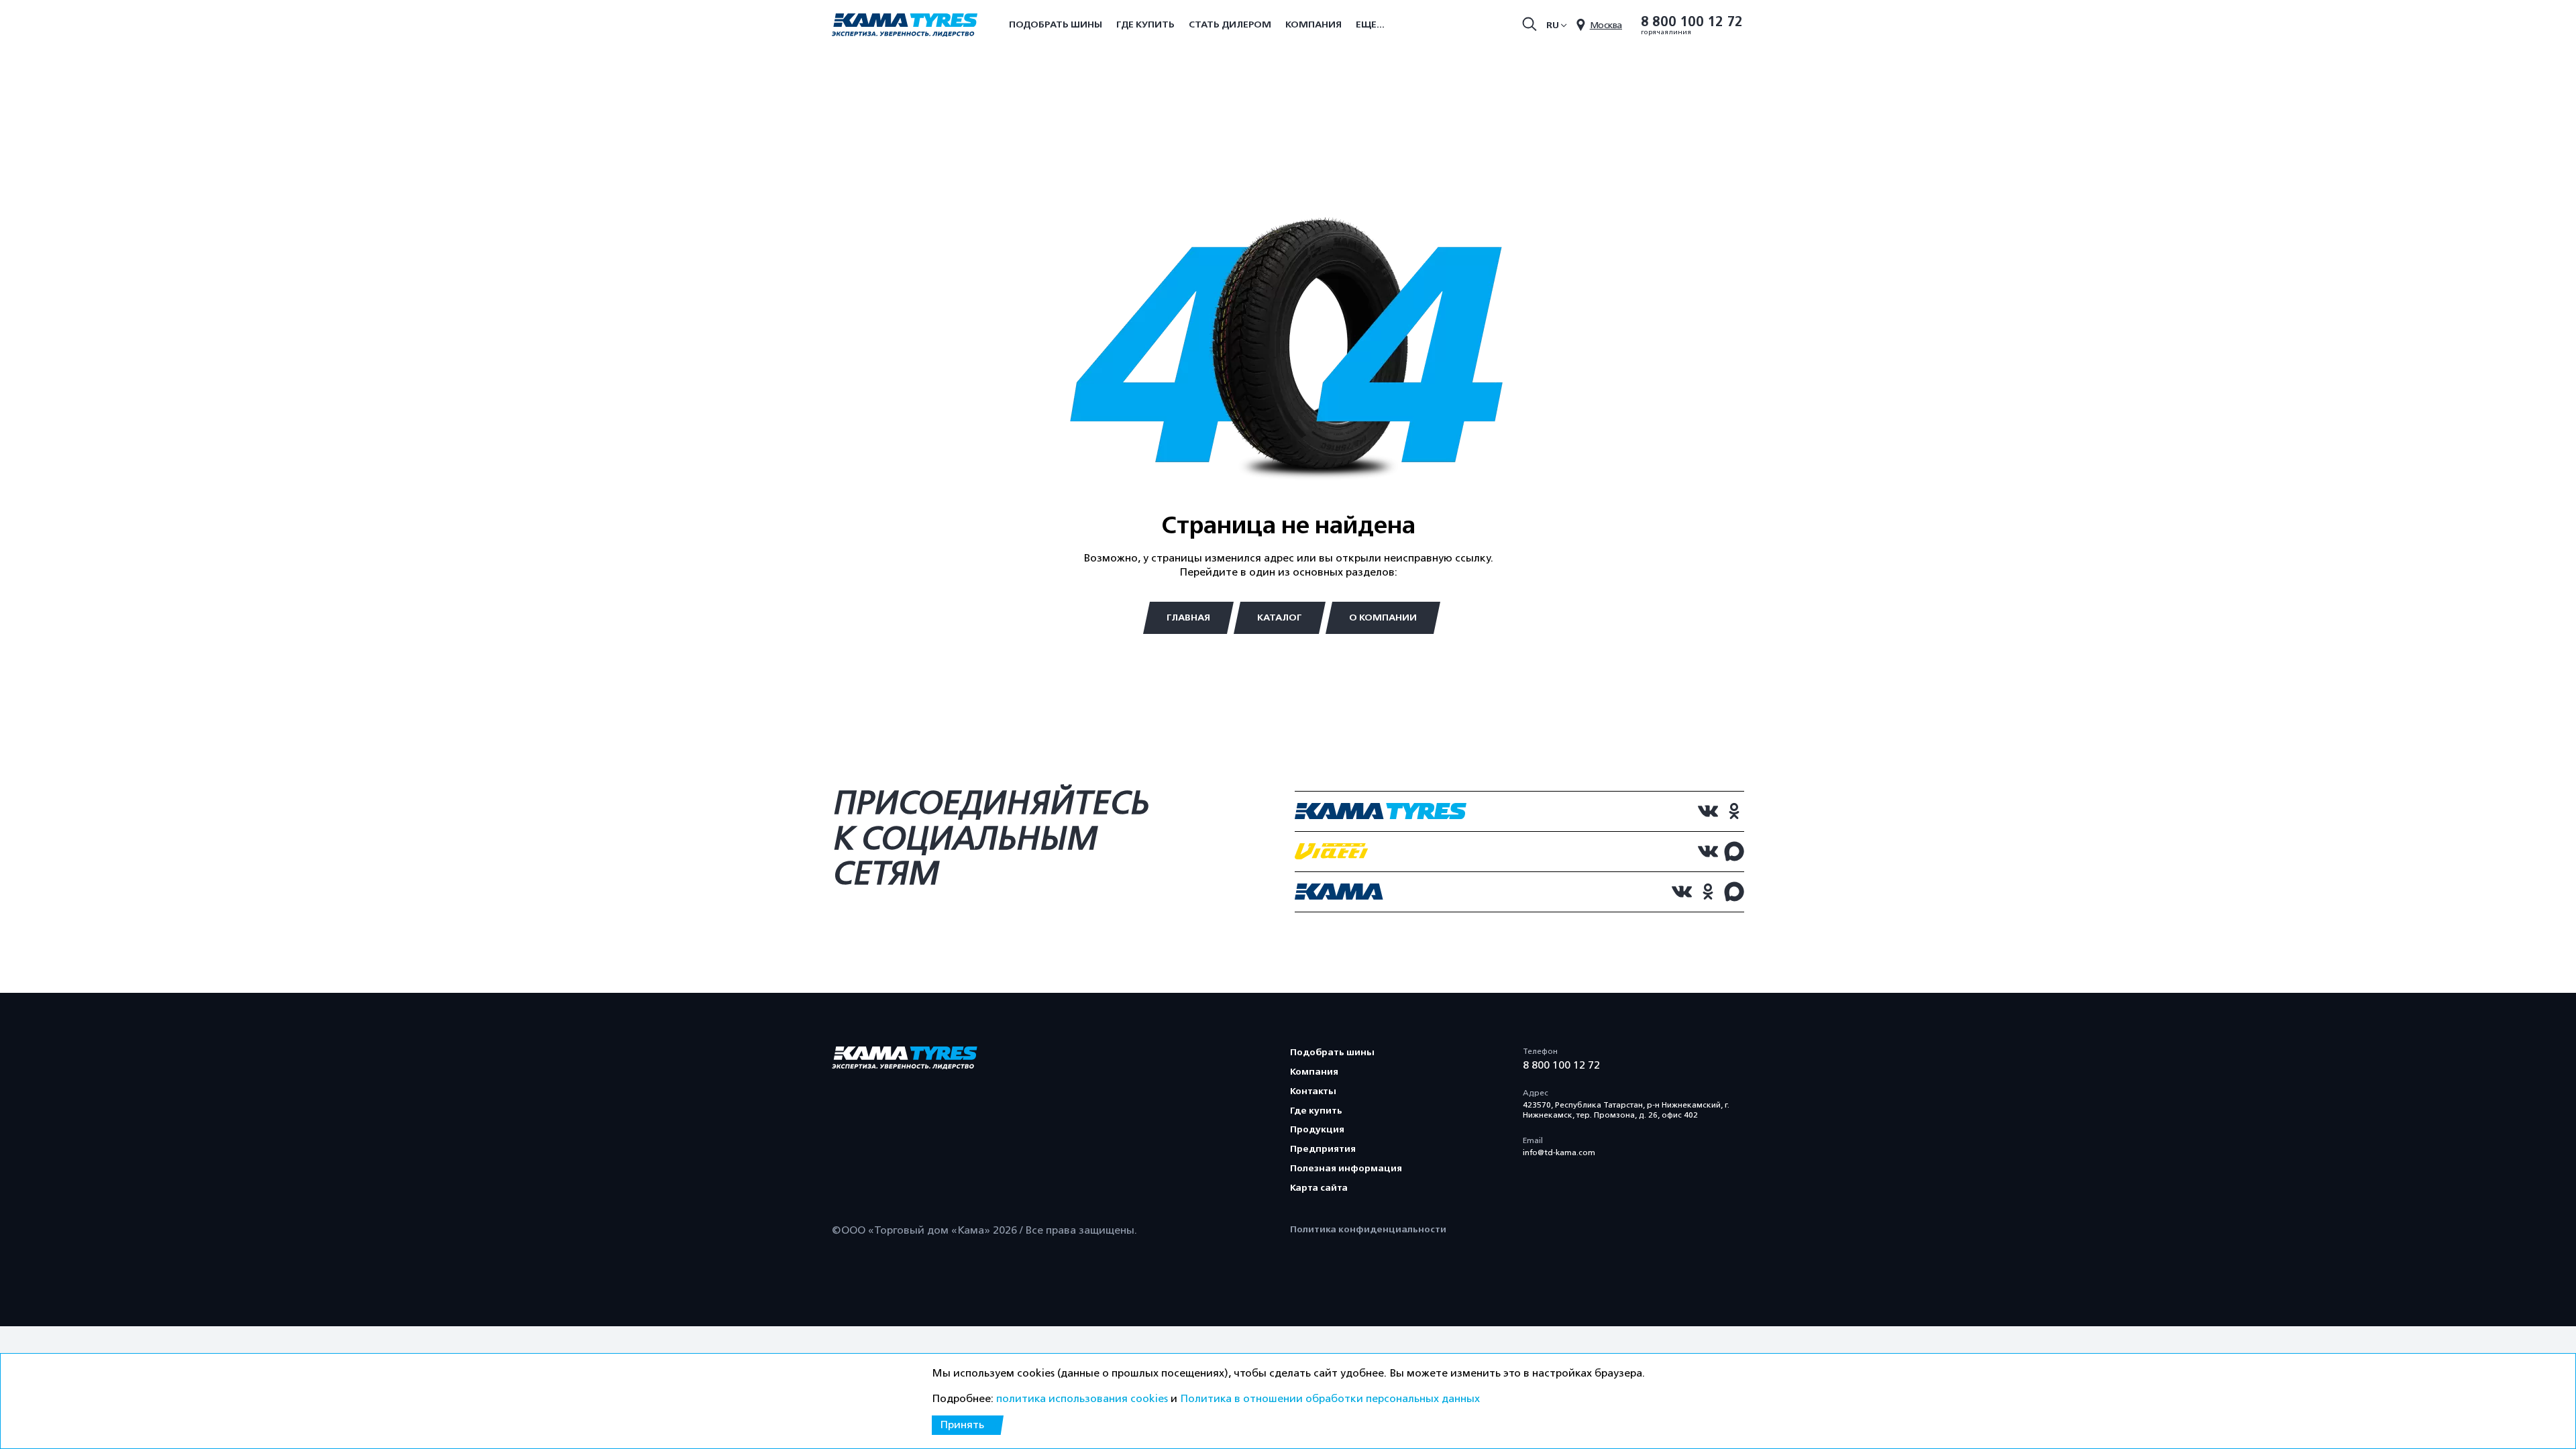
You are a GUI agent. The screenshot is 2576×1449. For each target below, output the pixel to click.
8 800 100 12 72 (1692, 22)
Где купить (1145, 24)
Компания (1313, 24)
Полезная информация (1346, 1168)
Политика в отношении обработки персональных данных (1330, 1399)
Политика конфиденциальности (1368, 1229)
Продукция (1317, 1129)
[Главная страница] (905, 26)
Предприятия (1323, 1149)
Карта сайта (1319, 1188)
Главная (1188, 618)
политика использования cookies (1082, 1399)
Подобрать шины (1056, 24)
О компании (1383, 618)
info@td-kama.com (1559, 1152)
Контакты (1313, 1091)
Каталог (1280, 618)
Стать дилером (1230, 24)
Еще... (1370, 24)
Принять (962, 1425)
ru (1553, 25)
